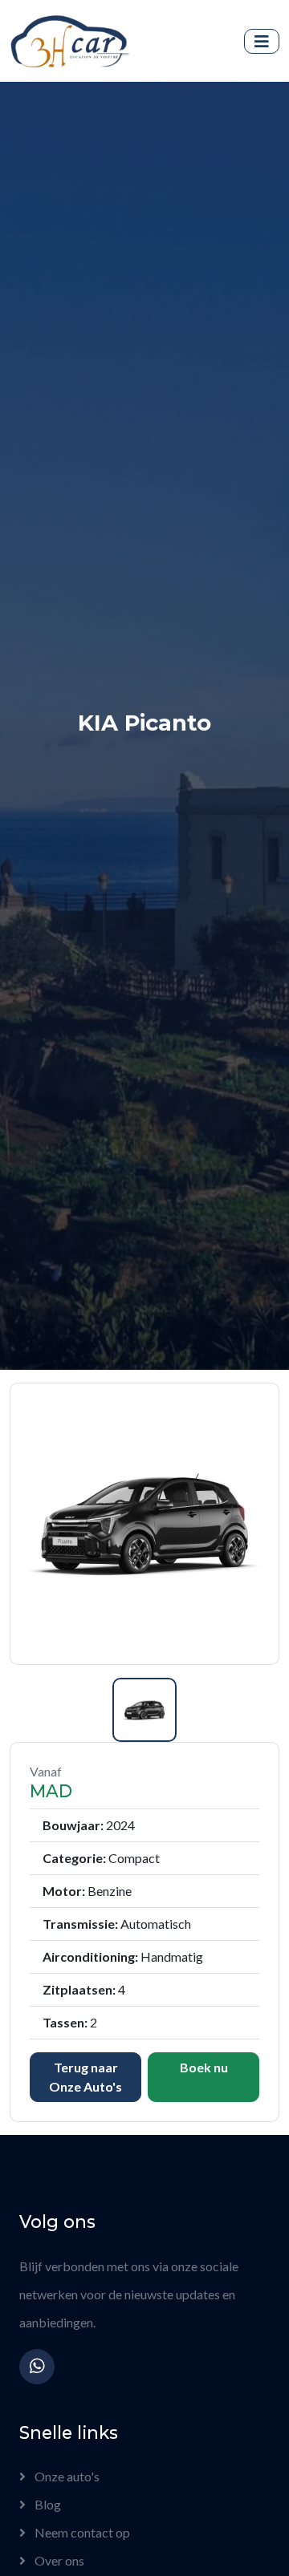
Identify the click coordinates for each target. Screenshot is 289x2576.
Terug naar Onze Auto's (85, 2077)
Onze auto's (66, 2476)
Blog (47, 2504)
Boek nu (204, 2067)
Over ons (58, 2560)
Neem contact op (81, 2532)
